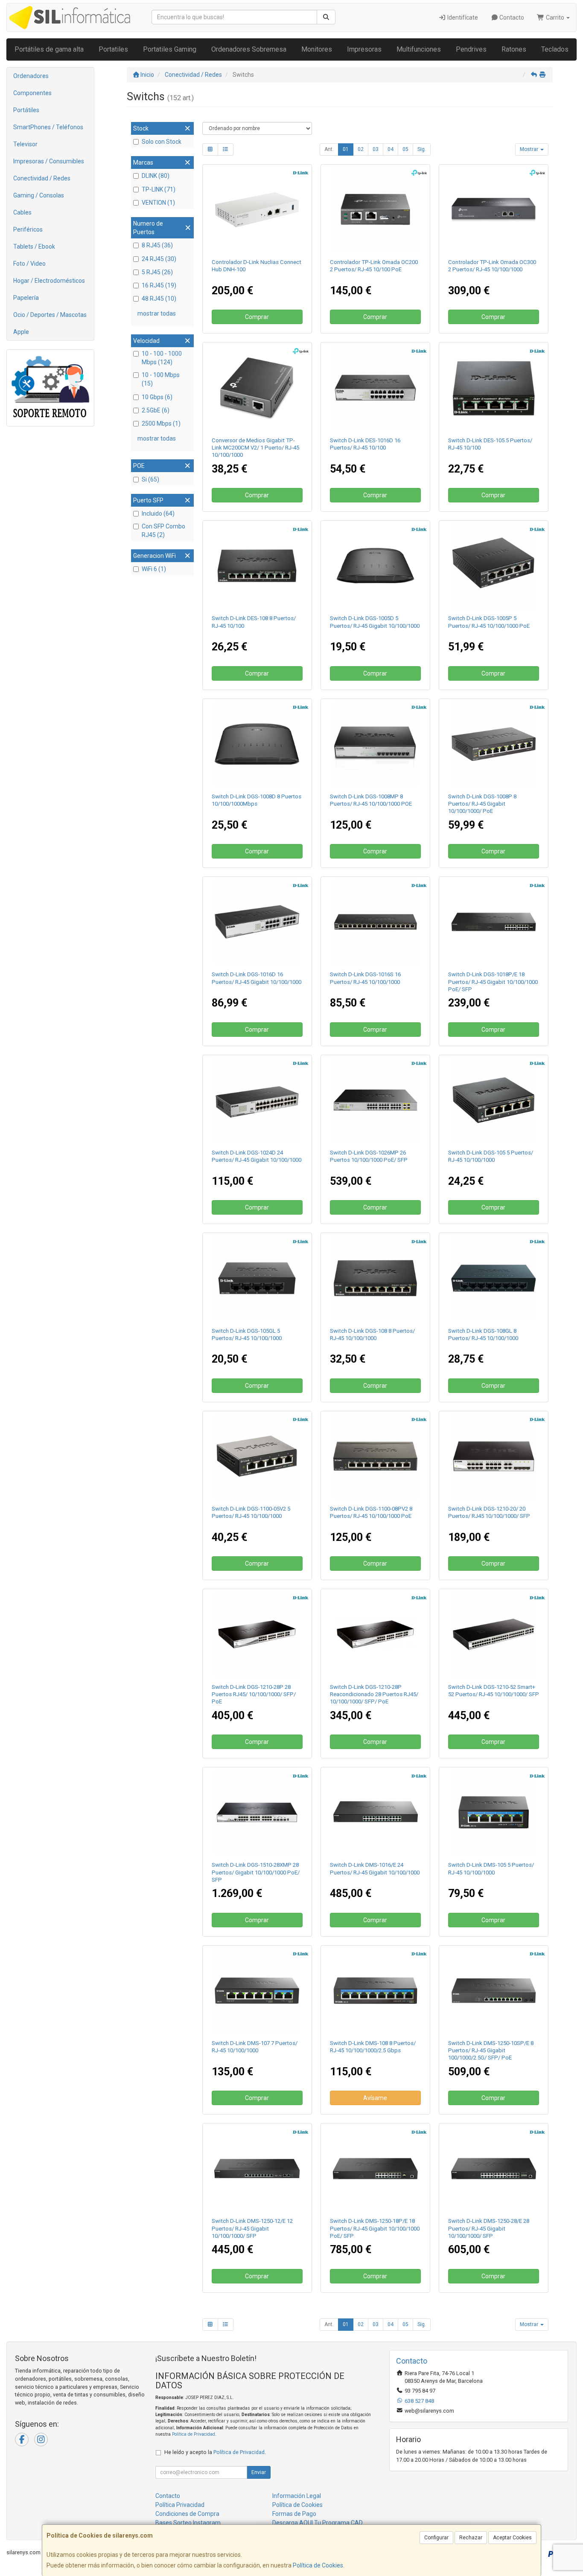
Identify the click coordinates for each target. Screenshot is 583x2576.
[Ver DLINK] (375, 1634)
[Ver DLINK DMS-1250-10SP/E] (494, 1991)
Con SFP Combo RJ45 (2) (163, 531)
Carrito (555, 17)
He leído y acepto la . (215, 2452)
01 (346, 149)
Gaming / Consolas (39, 195)
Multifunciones (419, 49)
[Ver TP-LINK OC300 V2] (494, 210)
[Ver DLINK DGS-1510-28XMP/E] (257, 1812)
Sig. (422, 149)
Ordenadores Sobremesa (249, 49)
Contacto (511, 17)
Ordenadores (31, 76)
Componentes (32, 93)
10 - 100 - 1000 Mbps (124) (162, 358)
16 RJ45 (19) (159, 285)
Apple (21, 332)
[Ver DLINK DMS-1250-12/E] (257, 2168)
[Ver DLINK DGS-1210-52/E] (494, 1634)
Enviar (259, 2472)
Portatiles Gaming (170, 49)
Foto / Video (29, 264)
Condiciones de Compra (187, 2514)
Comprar (257, 317)
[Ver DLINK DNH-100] (257, 210)
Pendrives (471, 49)
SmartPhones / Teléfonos (48, 127)
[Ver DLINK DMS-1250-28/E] (494, 2168)
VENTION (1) (158, 203)
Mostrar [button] (530, 149)
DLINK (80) (156, 176)
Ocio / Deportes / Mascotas (50, 315)
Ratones (514, 49)
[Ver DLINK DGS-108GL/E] (494, 1278)
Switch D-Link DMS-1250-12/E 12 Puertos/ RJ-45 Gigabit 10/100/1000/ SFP (252, 2228)
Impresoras (364, 49)
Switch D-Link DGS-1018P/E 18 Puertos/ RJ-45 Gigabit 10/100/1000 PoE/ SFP (493, 982)
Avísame (375, 2098)
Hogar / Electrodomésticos (49, 281)
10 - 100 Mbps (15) (161, 379)
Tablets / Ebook (34, 247)
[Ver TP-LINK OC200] (375, 210)
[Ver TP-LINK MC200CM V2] (257, 387)
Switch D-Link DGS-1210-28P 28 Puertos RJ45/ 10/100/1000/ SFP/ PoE (254, 1694)
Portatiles (113, 49)
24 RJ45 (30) (159, 259)
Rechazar (471, 2538)
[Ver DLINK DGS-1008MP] (375, 744)
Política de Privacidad (194, 2434)
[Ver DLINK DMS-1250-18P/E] (375, 2168)
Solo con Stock (162, 142)
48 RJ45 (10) (159, 299)
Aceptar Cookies (512, 2538)
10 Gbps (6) (157, 397)
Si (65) (150, 479)
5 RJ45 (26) (157, 272)
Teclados (555, 49)
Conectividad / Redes (42, 178)
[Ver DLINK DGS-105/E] (494, 1100)
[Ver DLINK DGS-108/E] (375, 1278)
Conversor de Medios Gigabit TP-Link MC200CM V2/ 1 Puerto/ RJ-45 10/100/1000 (255, 448)
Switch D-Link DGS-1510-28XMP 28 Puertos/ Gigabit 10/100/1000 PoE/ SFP (256, 1872)
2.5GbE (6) (156, 410)
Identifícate (462, 17)
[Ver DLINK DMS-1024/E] (375, 1812)
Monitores (317, 49)
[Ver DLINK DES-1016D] (375, 387)
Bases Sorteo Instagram (188, 2523)
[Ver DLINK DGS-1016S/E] (375, 922)
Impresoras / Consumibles (49, 161)
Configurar (436, 2538)
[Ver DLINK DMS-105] (494, 1812)
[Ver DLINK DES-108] (257, 566)
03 (376, 149)
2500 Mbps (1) (161, 424)
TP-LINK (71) (159, 189)
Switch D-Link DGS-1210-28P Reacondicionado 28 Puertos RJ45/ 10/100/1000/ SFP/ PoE (374, 1694)
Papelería (26, 298)
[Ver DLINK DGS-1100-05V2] (257, 1456)
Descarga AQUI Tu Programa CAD (318, 2523)
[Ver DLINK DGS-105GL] (257, 1278)
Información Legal (297, 2496)
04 (391, 149)
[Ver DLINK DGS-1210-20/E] (494, 1456)
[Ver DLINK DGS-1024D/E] (257, 1100)
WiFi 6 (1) (154, 569)
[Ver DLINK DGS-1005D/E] (375, 566)
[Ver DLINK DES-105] (494, 387)
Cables (22, 212)
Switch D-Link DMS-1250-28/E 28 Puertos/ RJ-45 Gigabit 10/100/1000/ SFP (489, 2228)
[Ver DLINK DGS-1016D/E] (257, 922)
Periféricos (28, 229)
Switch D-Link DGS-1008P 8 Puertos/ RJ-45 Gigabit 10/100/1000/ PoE (482, 804)
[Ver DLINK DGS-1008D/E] (257, 744)
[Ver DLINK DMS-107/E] (257, 1991)
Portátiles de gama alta (49, 49)
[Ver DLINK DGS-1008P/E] (494, 744)
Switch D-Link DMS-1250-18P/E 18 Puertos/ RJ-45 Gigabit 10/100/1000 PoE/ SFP (375, 2228)
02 (361, 149)
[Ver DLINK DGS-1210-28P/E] (257, 1634)
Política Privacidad (180, 2505)
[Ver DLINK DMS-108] (375, 1991)
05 (405, 149)
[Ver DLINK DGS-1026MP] (375, 1100)
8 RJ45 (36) (157, 245)
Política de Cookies (318, 2565)
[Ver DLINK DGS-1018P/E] (494, 922)
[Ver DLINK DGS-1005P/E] (494, 566)
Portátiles (26, 110)
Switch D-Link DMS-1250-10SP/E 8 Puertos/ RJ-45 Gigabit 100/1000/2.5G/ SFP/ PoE (491, 2051)
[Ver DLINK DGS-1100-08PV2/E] (375, 1456)
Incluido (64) (158, 513)
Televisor (25, 144)
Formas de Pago (294, 2514)
